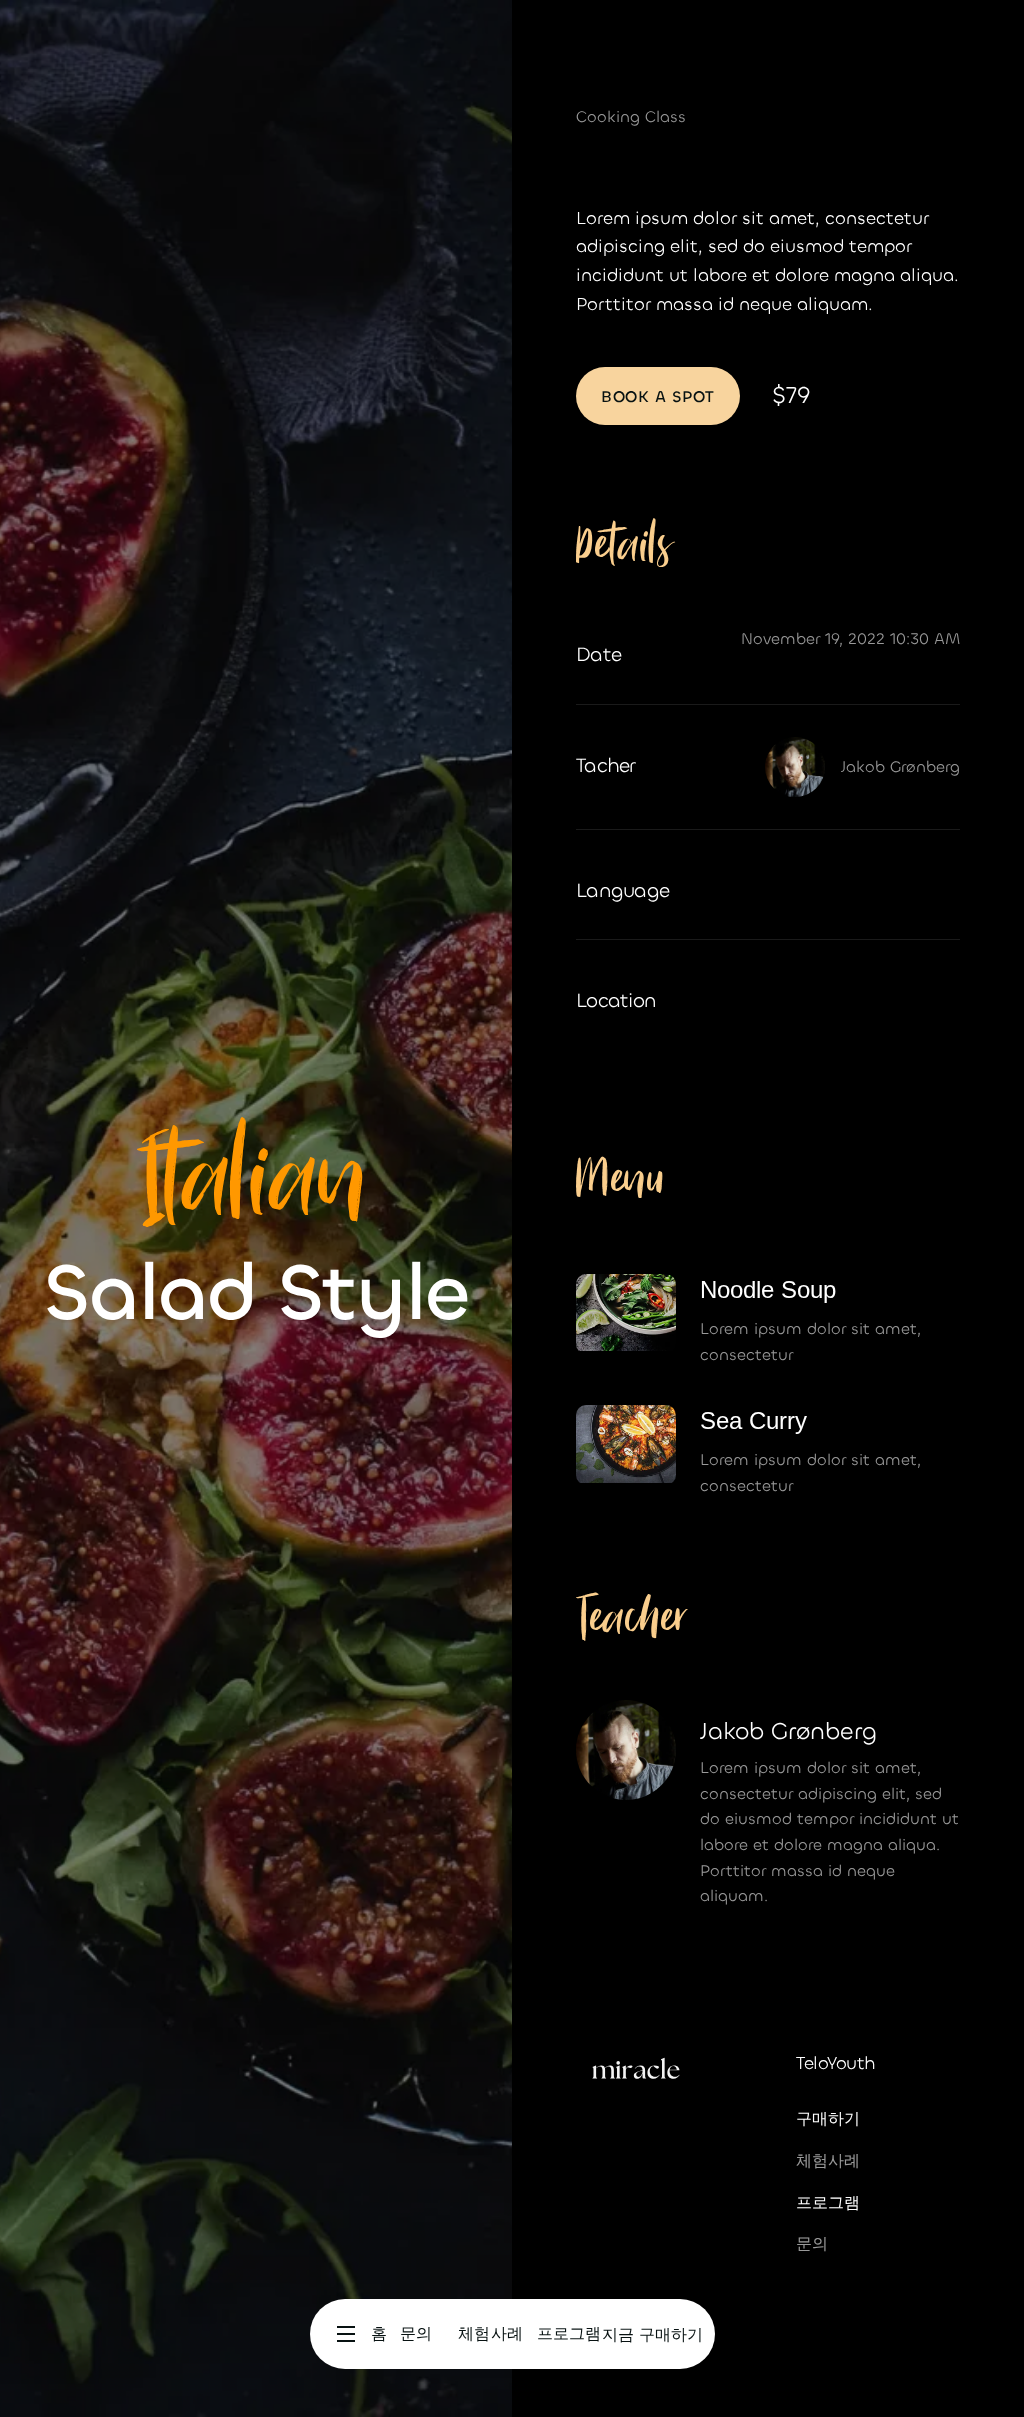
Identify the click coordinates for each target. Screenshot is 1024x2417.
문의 (812, 2243)
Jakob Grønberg (900, 766)
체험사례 (828, 2160)
